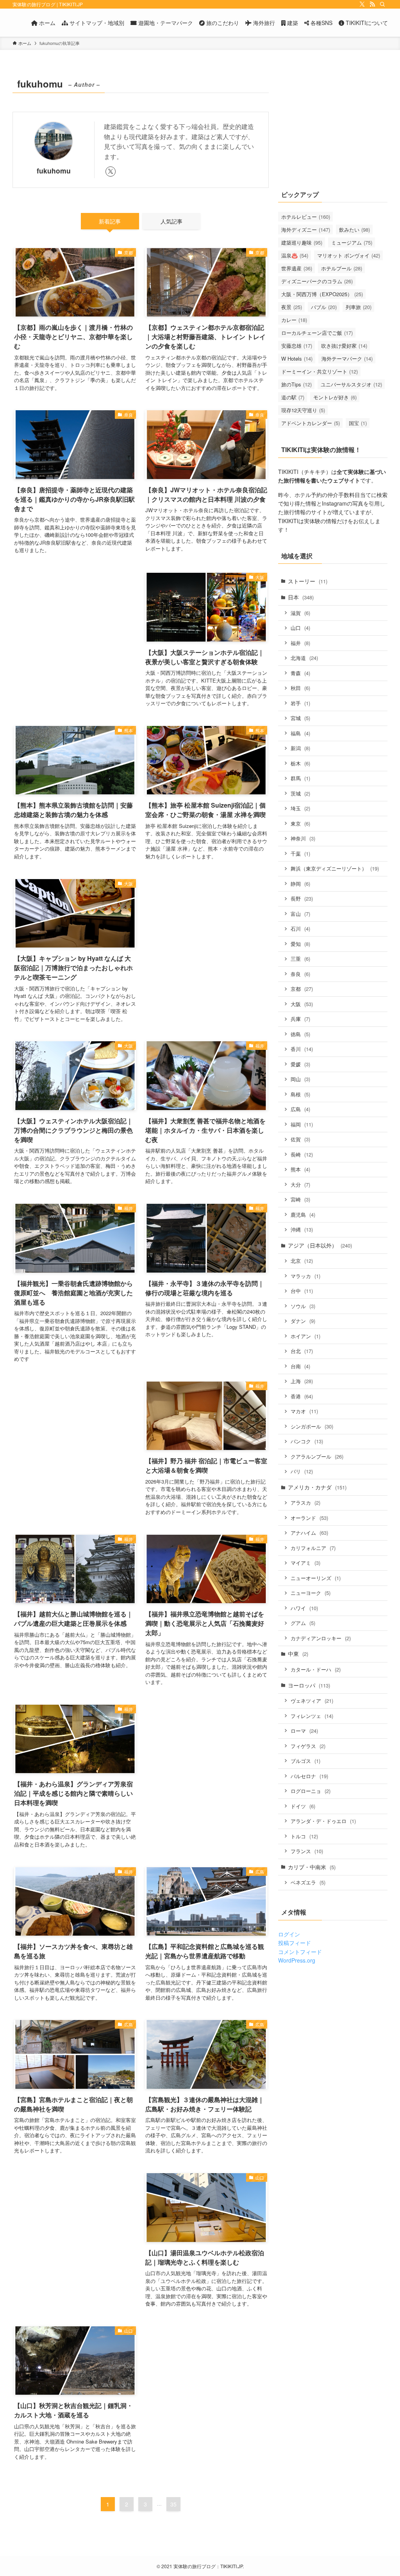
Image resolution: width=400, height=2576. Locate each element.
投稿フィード (295, 1943)
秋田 (300, 688)
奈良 (300, 974)
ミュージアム (352, 242)
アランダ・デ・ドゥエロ (323, 1821)
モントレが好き (335, 397)
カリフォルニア (313, 1548)
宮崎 (300, 1199)
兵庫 (300, 1019)
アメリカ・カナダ (317, 1487)
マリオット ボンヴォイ (349, 255)
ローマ (304, 1731)
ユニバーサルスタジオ (351, 384)
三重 (300, 959)
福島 (300, 733)
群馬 (300, 778)
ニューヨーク (311, 1593)
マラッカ (305, 1276)
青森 (300, 673)
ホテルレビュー (306, 217)
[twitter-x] (362, 4)
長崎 (302, 1154)
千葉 (300, 854)
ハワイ (304, 1608)
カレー (294, 320)
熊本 (300, 1169)
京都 (302, 989)
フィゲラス (308, 1746)
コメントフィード (300, 1952)
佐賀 (300, 1139)
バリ (302, 1471)
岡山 (300, 1079)
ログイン (289, 1934)
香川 (302, 1049)
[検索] (382, 4)
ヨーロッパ (309, 1685)
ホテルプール (342, 268)
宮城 (300, 718)
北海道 (304, 658)
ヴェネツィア (312, 1701)
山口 (300, 628)
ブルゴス (305, 1761)
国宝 (358, 423)
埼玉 (300, 808)
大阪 (302, 1004)
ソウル (303, 1306)
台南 (300, 1366)
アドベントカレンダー (311, 423)
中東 (298, 1654)
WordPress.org (297, 1960)
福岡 (302, 1124)
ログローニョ (311, 1791)
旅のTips (296, 384)
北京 (302, 1261)
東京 (300, 823)
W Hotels (297, 358)
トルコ (304, 1836)
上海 (302, 1381)
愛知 (300, 944)
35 (173, 2504)
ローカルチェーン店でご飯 (317, 333)
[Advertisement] (75, 636)
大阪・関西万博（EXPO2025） (322, 294)
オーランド (309, 1518)
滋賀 (300, 613)
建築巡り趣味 (302, 242)
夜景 (292, 307)
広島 (300, 1109)
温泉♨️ (295, 255)
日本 (301, 597)
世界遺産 (297, 268)
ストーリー (308, 581)
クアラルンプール (317, 1456)
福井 (300, 643)
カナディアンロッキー (321, 1638)
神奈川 (303, 838)
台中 (302, 1291)
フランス (307, 1851)
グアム (303, 1623)
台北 (302, 1351)
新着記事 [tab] (110, 221)
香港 (302, 1396)
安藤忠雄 (297, 346)
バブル (324, 307)
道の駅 (293, 397)
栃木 (300, 763)
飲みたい (354, 230)
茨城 (300, 793)
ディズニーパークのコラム (317, 281)
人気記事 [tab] (171, 221)
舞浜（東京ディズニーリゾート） (335, 868)
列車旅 (359, 307)
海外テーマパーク (347, 358)
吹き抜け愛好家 (344, 346)
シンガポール (312, 1426)
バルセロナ (309, 1776)
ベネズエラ (308, 1882)
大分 (300, 1184)
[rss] (372, 4)
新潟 (300, 748)
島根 (300, 1094)
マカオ (304, 1411)
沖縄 (302, 1229)
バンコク (307, 1441)
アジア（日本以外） (320, 1245)
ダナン (303, 1321)
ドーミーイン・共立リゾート (320, 371)
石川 (300, 929)
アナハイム (309, 1533)
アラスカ (305, 1503)
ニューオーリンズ (316, 1578)
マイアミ (305, 1563)
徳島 (300, 1034)
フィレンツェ (312, 1716)
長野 (302, 898)
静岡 (300, 884)
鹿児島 (303, 1215)
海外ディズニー (306, 230)
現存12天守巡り (303, 410)
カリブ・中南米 (312, 1867)
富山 (300, 914)
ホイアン (305, 1336)
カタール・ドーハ (316, 1669)
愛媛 (300, 1064)
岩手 (300, 703)
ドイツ (303, 1806)
